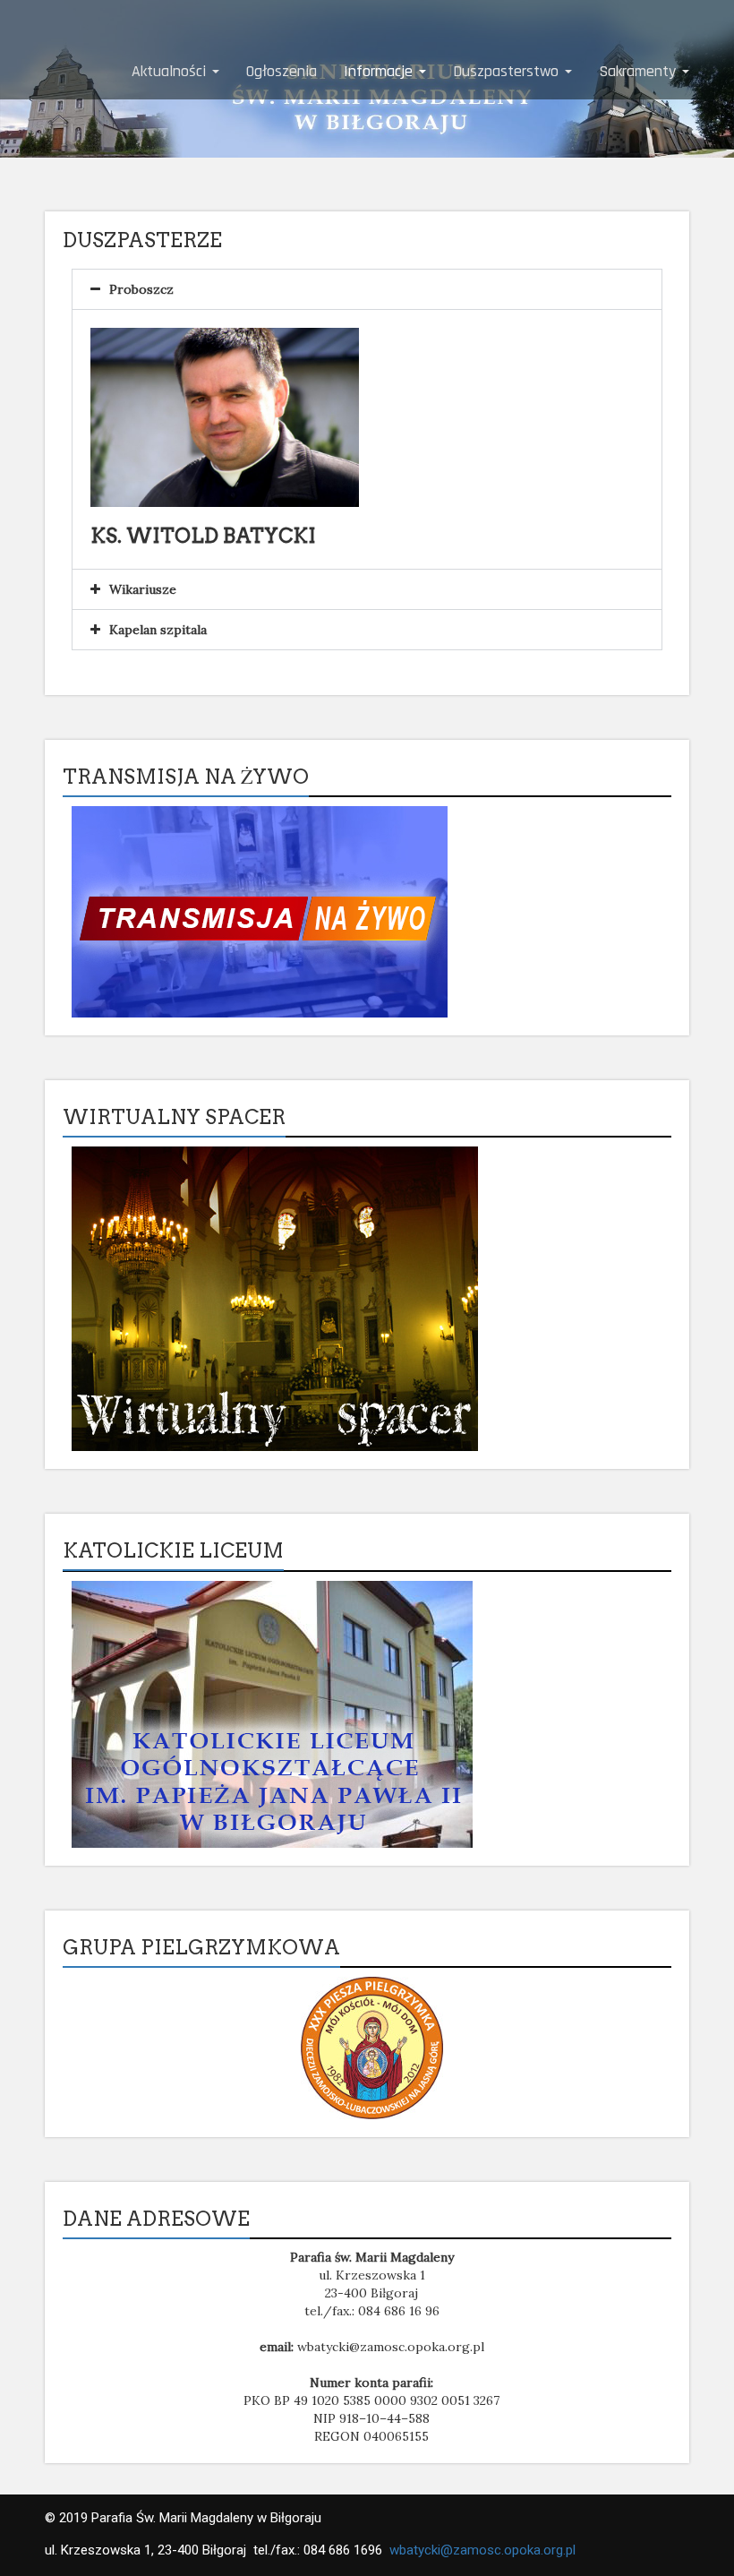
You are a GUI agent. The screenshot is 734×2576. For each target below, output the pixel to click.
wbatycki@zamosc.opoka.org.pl (482, 2550)
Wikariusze (143, 589)
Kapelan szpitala (158, 630)
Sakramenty (640, 71)
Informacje (380, 71)
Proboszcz (141, 289)
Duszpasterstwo (508, 71)
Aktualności (171, 71)
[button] (367, 289)
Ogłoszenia (282, 71)
